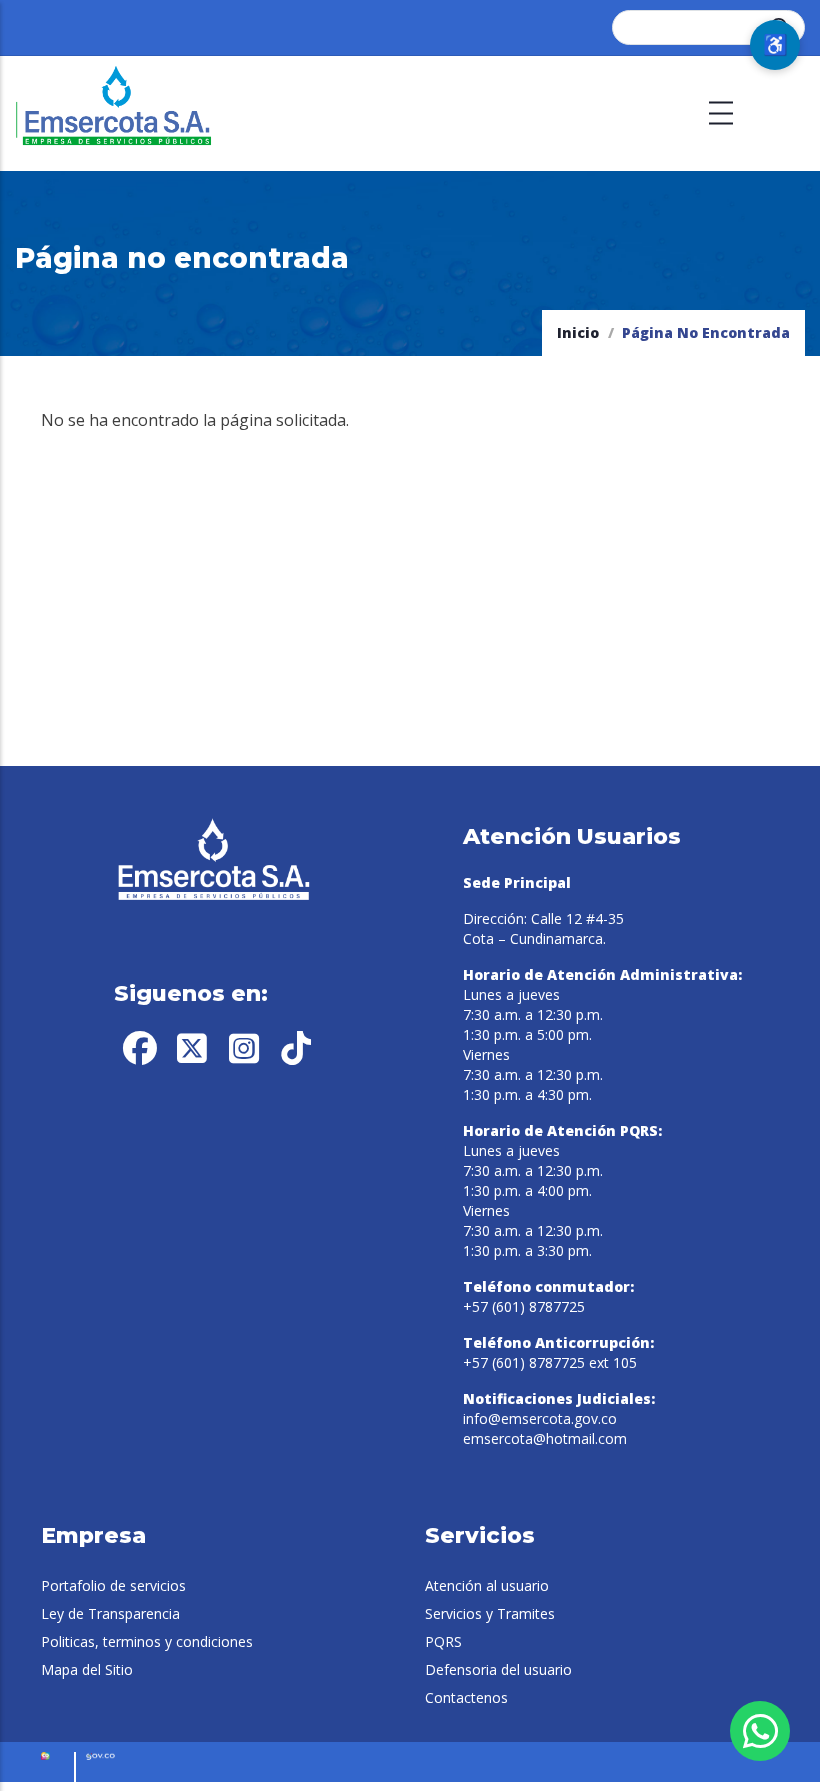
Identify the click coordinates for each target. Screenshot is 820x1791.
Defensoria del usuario (498, 1669)
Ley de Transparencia (110, 1613)
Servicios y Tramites (490, 1613)
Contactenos (466, 1697)
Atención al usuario (487, 1585)
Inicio (578, 332)
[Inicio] (115, 113)
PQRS (443, 1641)
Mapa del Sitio (87, 1669)
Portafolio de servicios (113, 1585)
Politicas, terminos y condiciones (147, 1641)
